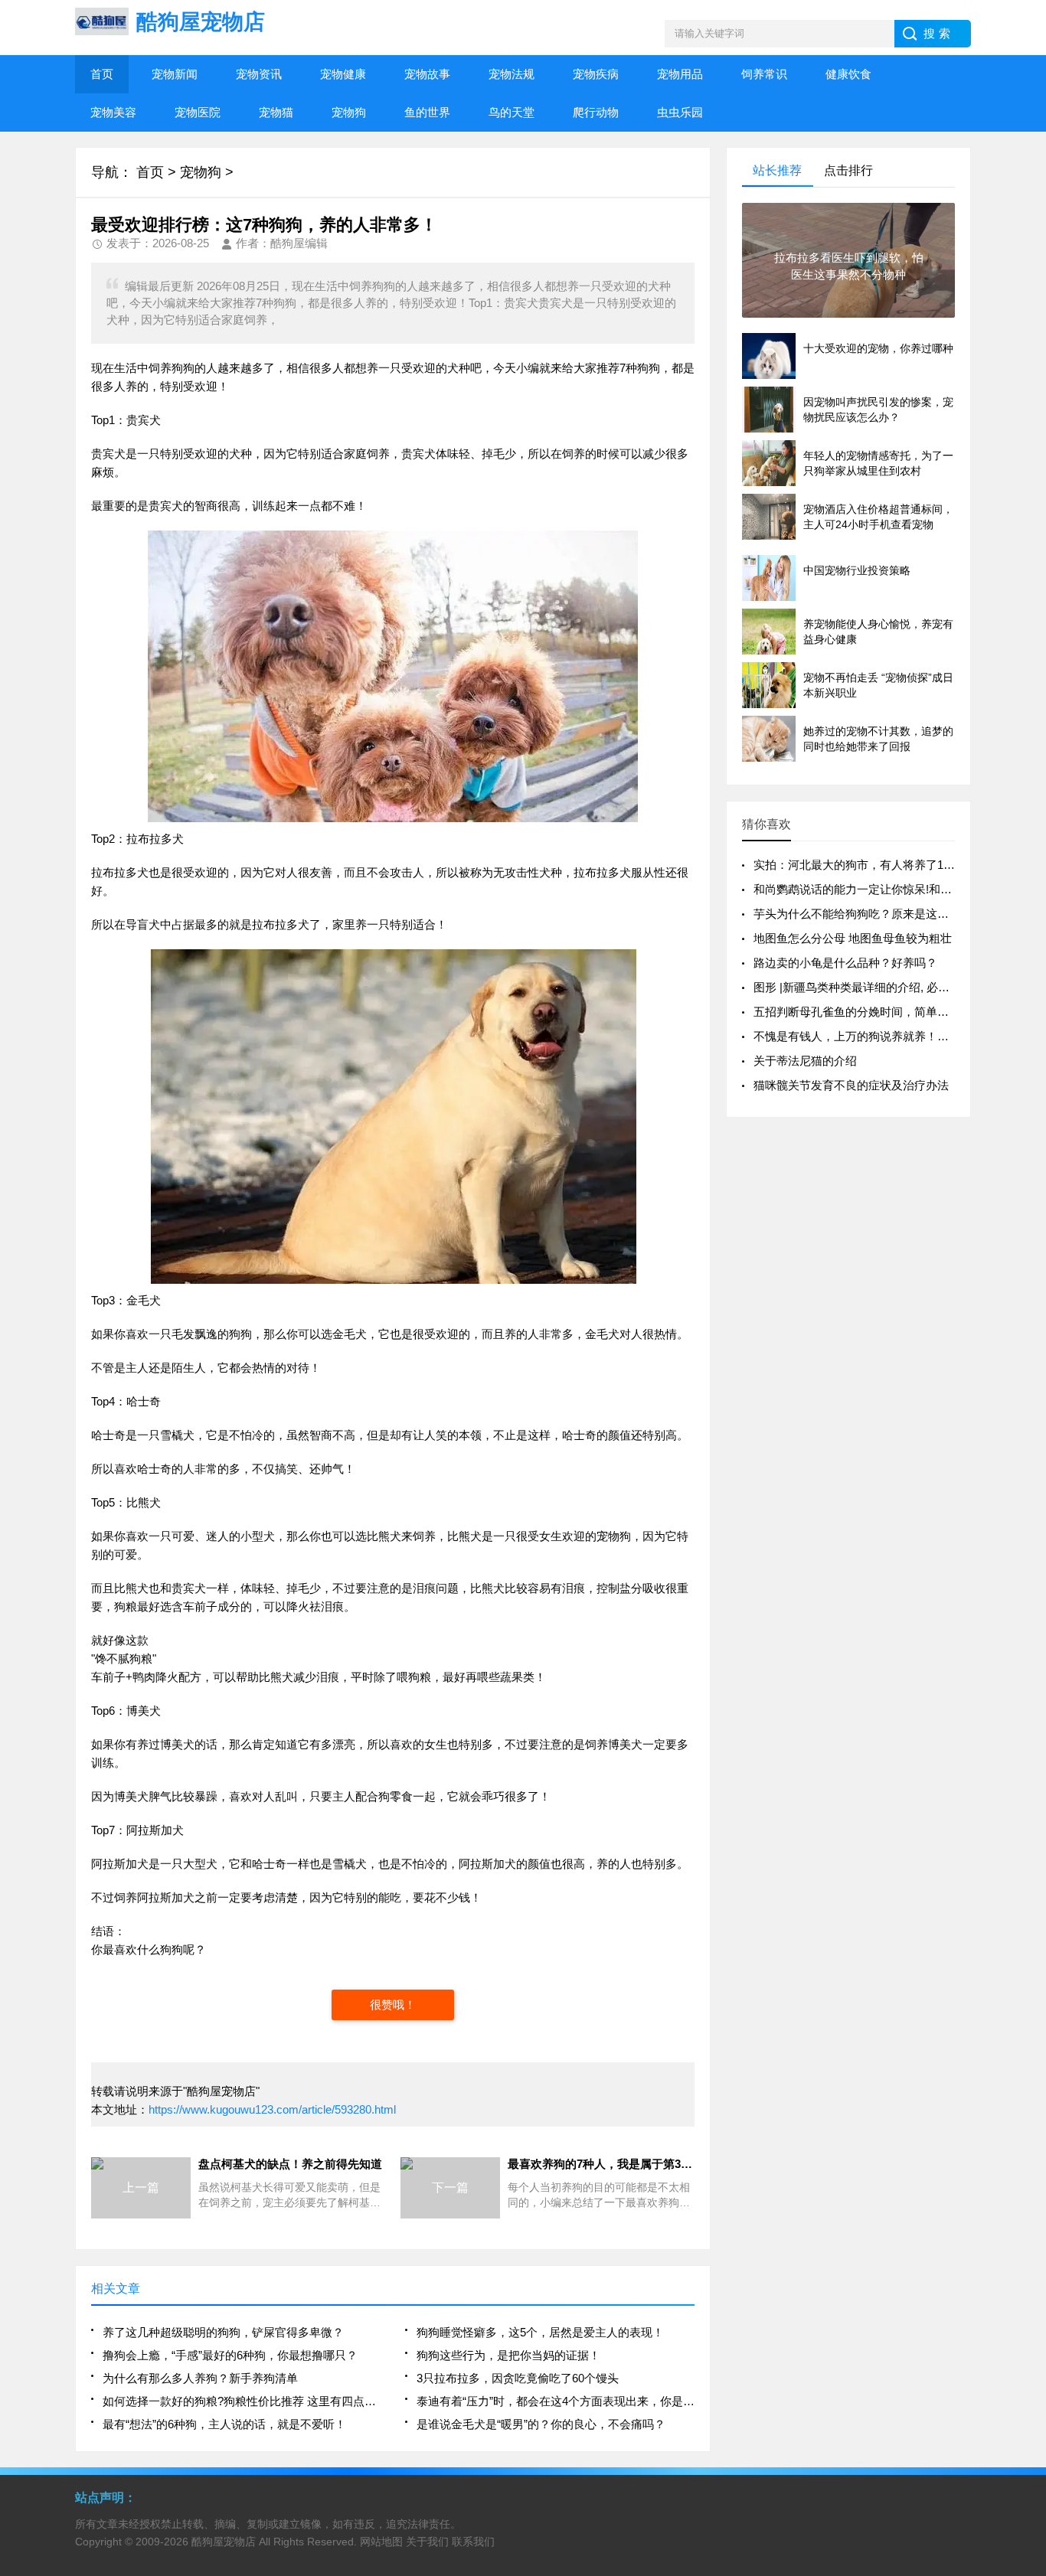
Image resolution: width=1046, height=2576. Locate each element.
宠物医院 (198, 112)
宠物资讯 (259, 74)
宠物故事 (427, 74)
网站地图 (381, 2542)
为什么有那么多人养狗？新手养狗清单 (200, 2378)
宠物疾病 (596, 74)
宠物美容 (113, 112)
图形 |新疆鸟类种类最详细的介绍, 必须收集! (865, 987)
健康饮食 (848, 74)
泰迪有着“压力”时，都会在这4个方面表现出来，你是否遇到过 (556, 2401)
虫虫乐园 (680, 112)
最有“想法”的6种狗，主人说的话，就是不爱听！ (224, 2424)
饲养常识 (764, 74)
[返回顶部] (1030, 2303)
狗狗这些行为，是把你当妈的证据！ (508, 2355)
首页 (102, 74)
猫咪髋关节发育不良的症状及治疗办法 (851, 1085)
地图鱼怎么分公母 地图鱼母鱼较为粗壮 (853, 938)
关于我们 (427, 2542)
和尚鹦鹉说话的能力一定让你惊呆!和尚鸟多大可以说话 (893, 889)
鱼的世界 (427, 112)
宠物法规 (512, 74)
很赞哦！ (393, 2005)
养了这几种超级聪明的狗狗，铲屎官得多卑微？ (223, 2332)
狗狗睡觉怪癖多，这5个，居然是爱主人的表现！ (540, 2332)
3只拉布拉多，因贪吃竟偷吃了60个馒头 (518, 2378)
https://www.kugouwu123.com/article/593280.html (272, 2109)
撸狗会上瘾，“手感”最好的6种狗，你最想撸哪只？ (230, 2355)
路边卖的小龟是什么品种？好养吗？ (845, 963)
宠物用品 (680, 74)
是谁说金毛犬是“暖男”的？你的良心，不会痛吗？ (541, 2424)
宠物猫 (276, 112)
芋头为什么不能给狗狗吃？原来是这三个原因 (868, 914)
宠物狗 (349, 112)
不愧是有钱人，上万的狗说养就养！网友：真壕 (874, 1036)
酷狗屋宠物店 (224, 2542)
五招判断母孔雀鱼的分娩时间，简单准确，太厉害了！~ (895, 1012)
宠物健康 (343, 74)
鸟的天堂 (512, 112)
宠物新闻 (175, 74)
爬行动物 (596, 112)
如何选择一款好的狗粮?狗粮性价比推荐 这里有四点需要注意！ (242, 2401)
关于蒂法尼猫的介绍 (805, 1061)
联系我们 (473, 2542)
